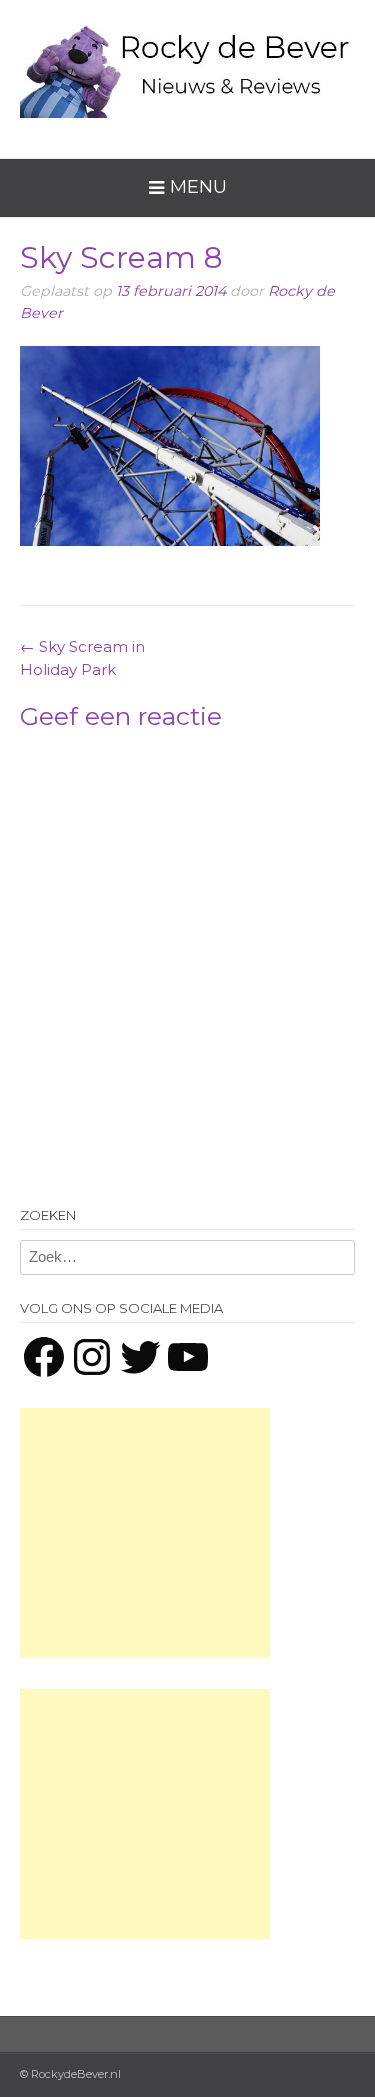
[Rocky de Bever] (187, 64)
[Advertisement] (145, 1533)
